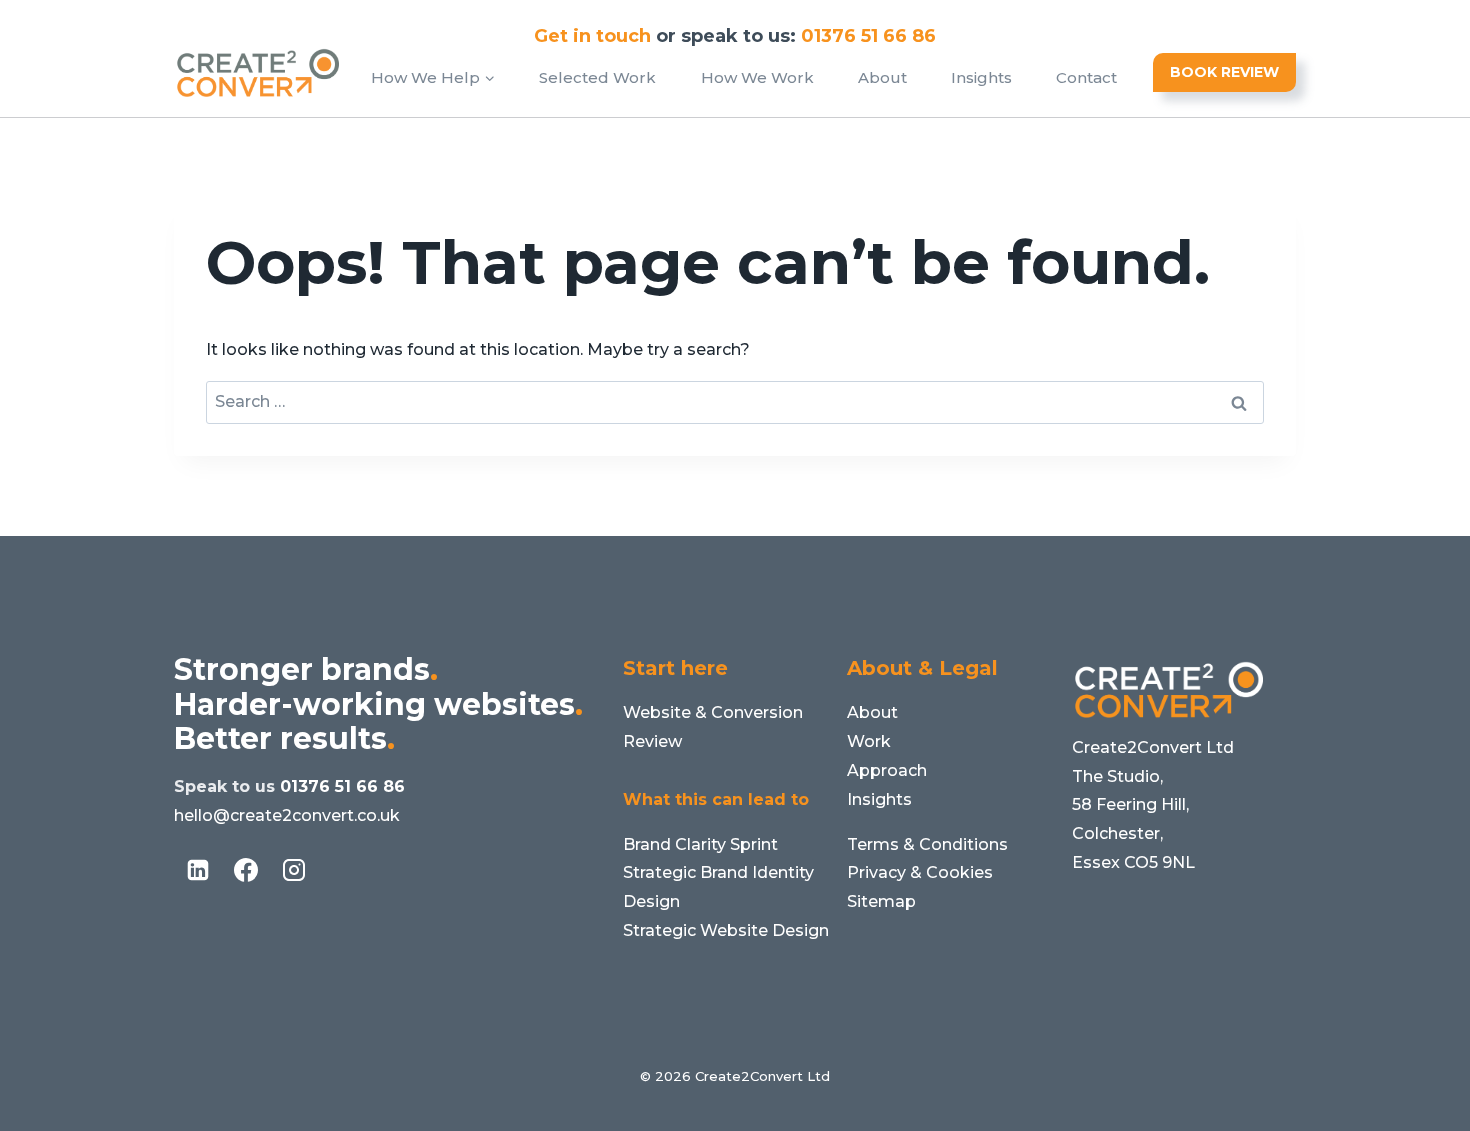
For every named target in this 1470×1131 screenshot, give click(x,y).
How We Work (757, 77)
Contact (1086, 77)
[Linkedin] (198, 870)
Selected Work (597, 77)
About (882, 77)
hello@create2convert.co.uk (287, 815)
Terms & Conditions (927, 844)
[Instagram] (294, 870)
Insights (981, 77)
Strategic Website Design (726, 930)
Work (869, 741)
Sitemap (881, 901)
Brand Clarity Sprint (700, 844)
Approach (887, 770)
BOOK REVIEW (1224, 72)
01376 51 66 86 (342, 786)
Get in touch (592, 36)
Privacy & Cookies (920, 872)
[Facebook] (246, 870)
